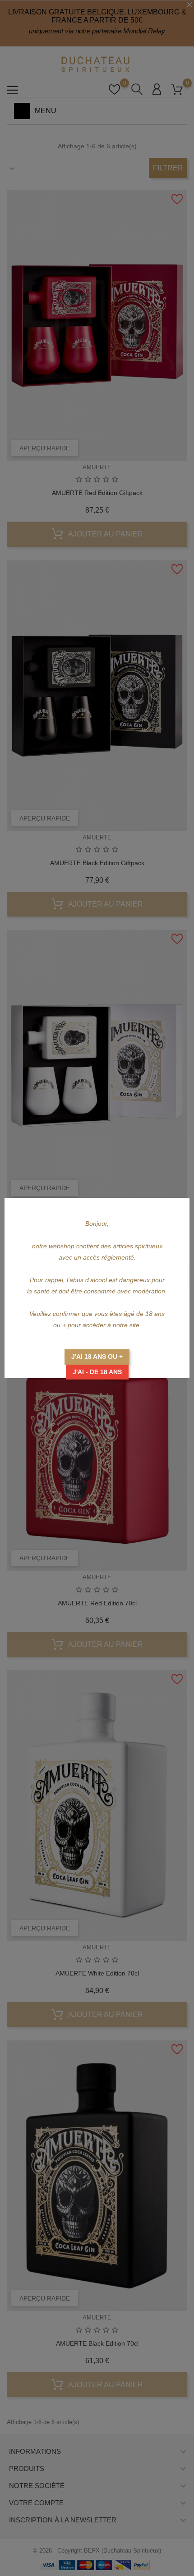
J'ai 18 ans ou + (97, 1357)
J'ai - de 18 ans (97, 1372)
